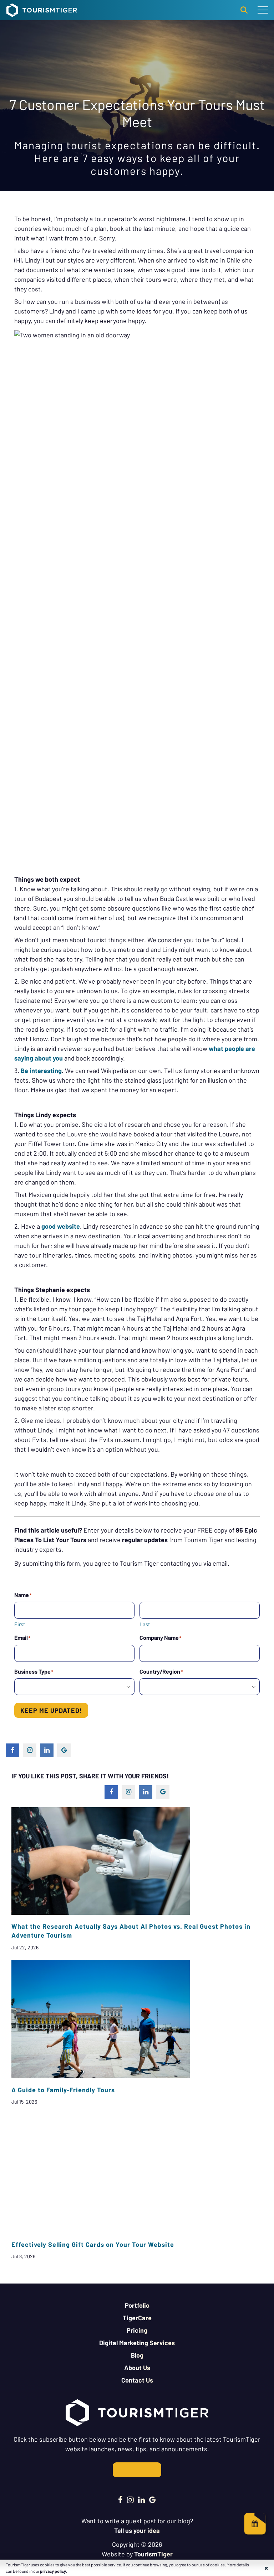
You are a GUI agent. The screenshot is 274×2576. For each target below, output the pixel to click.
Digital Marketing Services (137, 2343)
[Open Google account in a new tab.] (153, 2499)
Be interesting (41, 1071)
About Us (137, 2368)
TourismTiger (153, 2554)
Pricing (137, 2330)
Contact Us (137, 2380)
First (20, 1624)
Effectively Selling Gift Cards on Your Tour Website (93, 2244)
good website (61, 1226)
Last (145, 1624)
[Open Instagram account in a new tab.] (130, 2499)
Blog (137, 2355)
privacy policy (53, 2571)
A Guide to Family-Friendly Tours (63, 2090)
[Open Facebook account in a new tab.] (120, 2499)
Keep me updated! (51, 1710)
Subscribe (137, 2470)
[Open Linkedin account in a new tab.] (141, 2499)
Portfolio (137, 2305)
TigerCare (137, 2318)
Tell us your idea (137, 2530)
